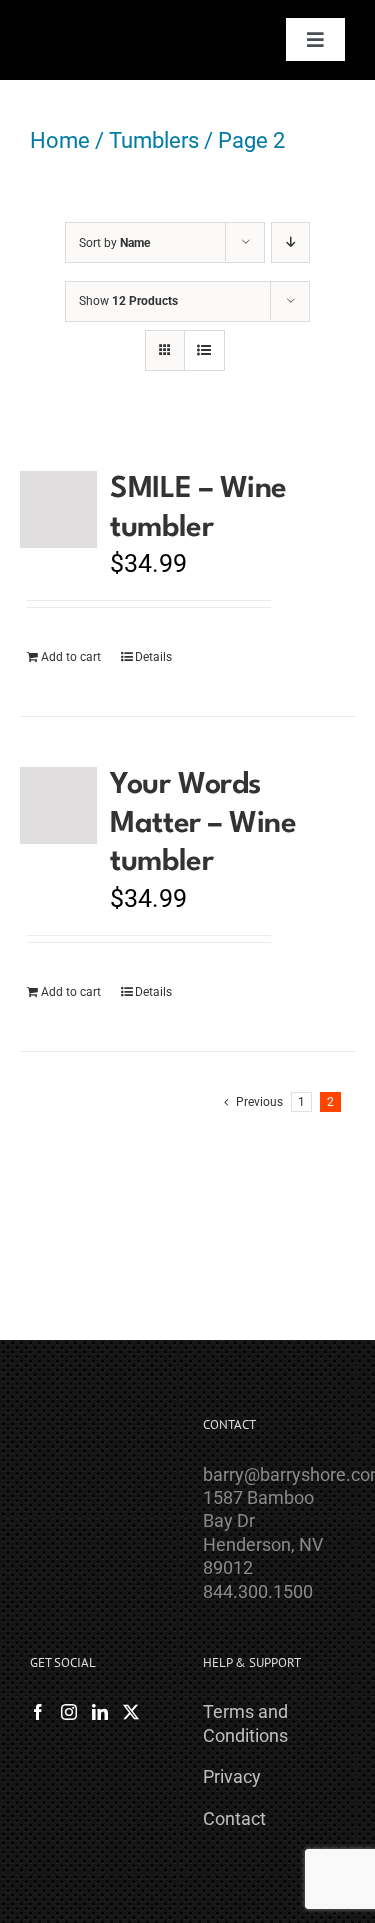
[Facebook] (38, 1712)
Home (60, 140)
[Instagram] (69, 1712)
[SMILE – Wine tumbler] (58, 509)
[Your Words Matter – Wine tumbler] (58, 805)
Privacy (232, 1776)
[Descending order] (290, 242)
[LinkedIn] (100, 1712)
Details (153, 657)
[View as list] (204, 350)
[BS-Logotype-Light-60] (77, 23)
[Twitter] (131, 1712)
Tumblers (154, 140)
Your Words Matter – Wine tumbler (203, 824)
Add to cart (71, 657)
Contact (234, 1818)
